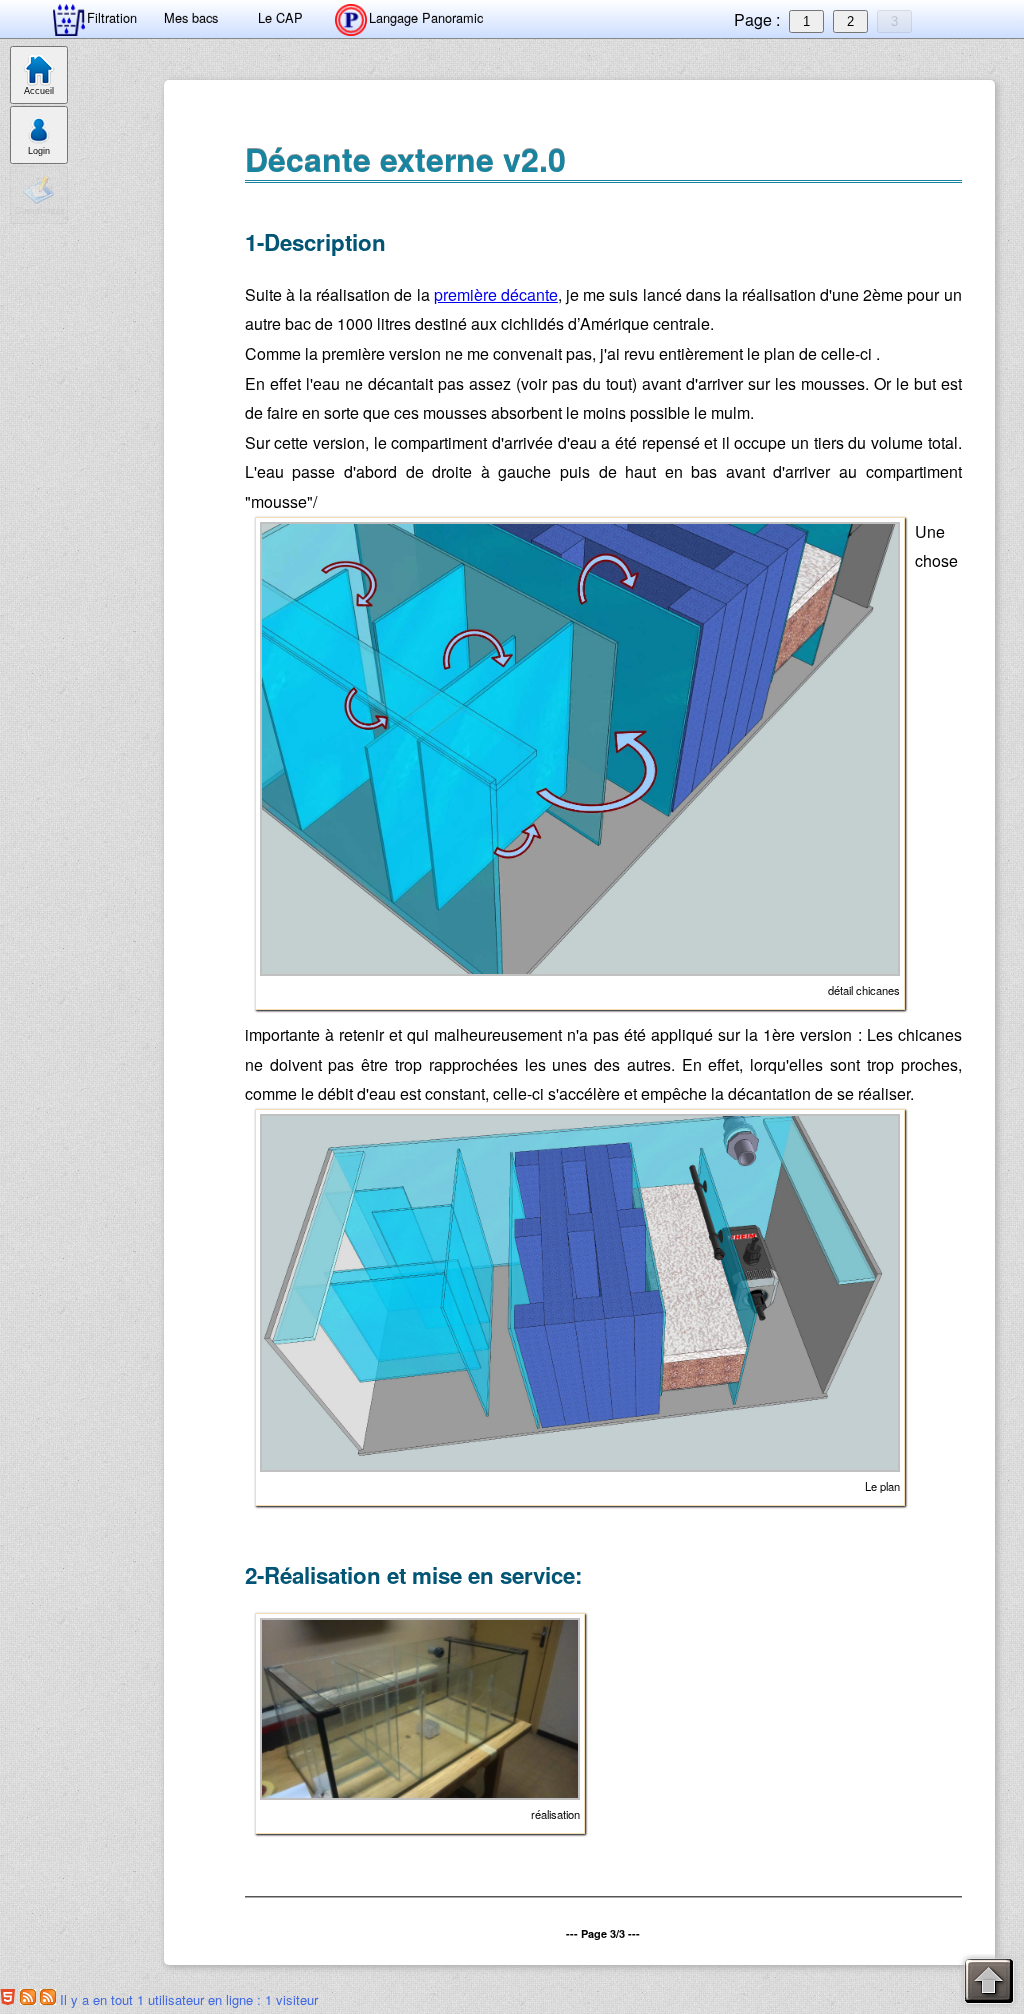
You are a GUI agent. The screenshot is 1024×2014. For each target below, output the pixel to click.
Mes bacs (191, 17)
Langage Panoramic (426, 17)
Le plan (882, 1486)
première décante (496, 294)
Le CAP (280, 17)
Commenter (39, 211)
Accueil (39, 91)
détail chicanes (864, 990)
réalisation (555, 1814)
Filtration (112, 17)
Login (39, 151)
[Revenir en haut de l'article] (989, 1981)
